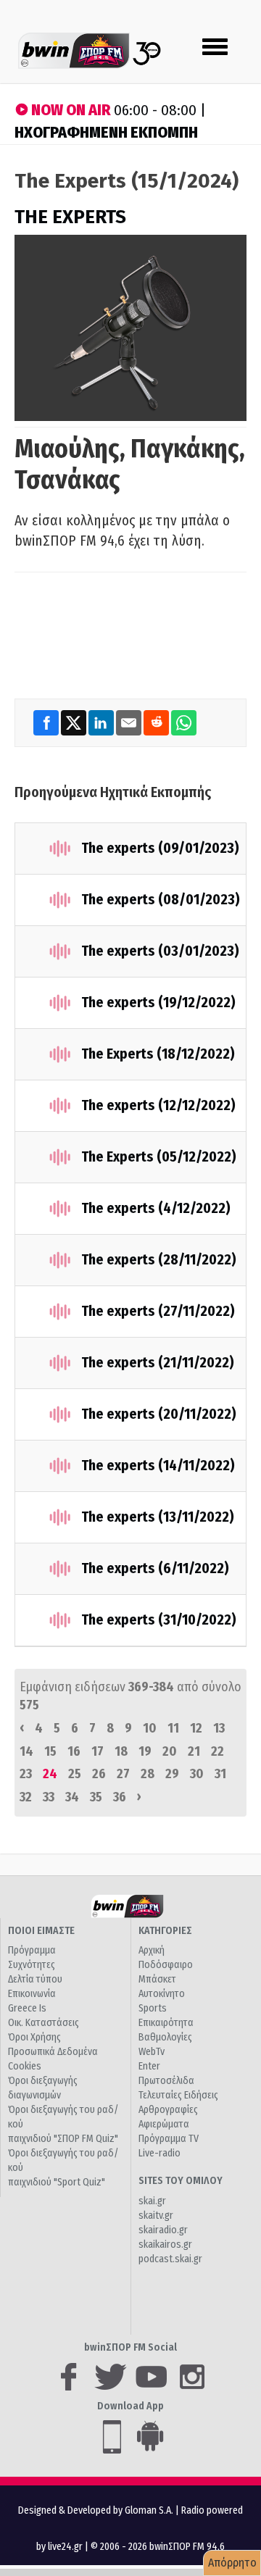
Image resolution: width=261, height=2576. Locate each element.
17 (98, 1751)
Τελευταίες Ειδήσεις (178, 2095)
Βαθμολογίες (165, 2037)
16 (74, 1751)
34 (72, 1797)
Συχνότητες (32, 1965)
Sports (153, 2008)
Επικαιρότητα (166, 2023)
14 (26, 1751)
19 (145, 1751)
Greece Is (27, 2008)
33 (49, 1797)
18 (121, 1751)
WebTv (152, 2052)
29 (172, 1774)
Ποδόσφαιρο (166, 1965)
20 (170, 1751)
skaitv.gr (156, 2216)
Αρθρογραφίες (168, 2110)
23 (26, 1774)
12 (196, 1728)
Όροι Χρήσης (34, 2037)
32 (26, 1797)
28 (148, 1774)
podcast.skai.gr (170, 2259)
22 (217, 1751)
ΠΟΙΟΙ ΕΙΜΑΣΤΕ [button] (41, 1931)
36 (120, 1797)
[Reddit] (157, 722)
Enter (149, 2066)
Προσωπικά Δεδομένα (53, 2052)
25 (75, 1774)
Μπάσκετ (157, 1979)
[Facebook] (47, 722)
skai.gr (152, 2201)
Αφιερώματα (164, 2124)
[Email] (130, 722)
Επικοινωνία (32, 1994)
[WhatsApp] (184, 722)
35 (96, 1797)
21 (194, 1751)
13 (219, 1728)
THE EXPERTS (70, 217)
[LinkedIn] (102, 722)
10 (150, 1728)
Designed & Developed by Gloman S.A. (96, 2510)
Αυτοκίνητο (162, 1994)
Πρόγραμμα (32, 1950)
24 (50, 1774)
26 (99, 1774)
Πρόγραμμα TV (169, 2139)
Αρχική (152, 1950)
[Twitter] (75, 722)
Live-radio (159, 2153)
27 (123, 1774)
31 (220, 1774)
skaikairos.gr (165, 2244)
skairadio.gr (163, 2230)
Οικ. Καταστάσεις (43, 2023)
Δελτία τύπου (35, 1979)
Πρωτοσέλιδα (166, 2081)
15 (50, 1751)
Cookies (25, 2066)
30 (197, 1774)
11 (173, 1728)
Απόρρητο (232, 2563)
